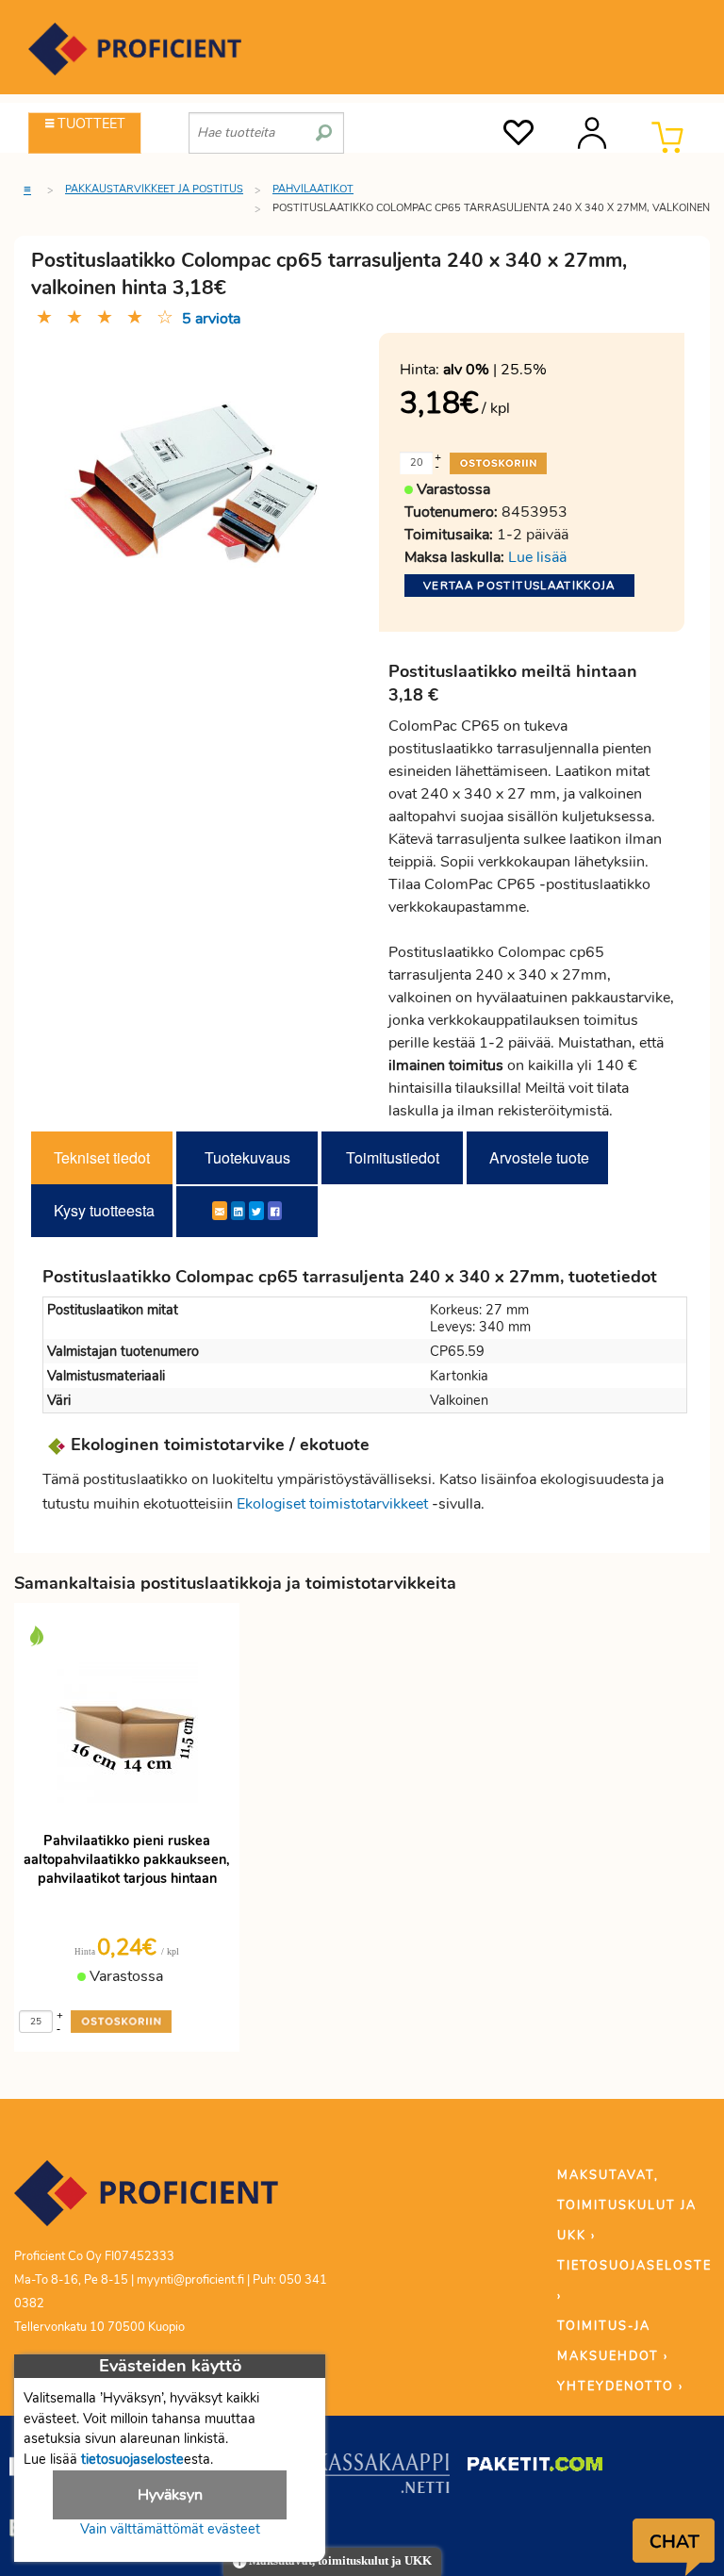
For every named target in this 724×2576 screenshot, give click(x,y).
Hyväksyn (170, 2495)
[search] (324, 125)
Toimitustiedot (393, 1157)
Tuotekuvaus (247, 1157)
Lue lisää (537, 557)
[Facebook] (275, 1211)
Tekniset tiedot (102, 1157)
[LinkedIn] (238, 1211)
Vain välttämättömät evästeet (170, 2529)
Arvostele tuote (539, 1157)
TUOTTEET (90, 124)
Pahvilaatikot (313, 189)
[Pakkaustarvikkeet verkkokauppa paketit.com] (535, 2469)
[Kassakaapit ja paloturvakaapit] (382, 2477)
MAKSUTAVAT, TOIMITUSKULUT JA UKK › (627, 2205)
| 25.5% (495, 370)
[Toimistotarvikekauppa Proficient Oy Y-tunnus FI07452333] (146, 2202)
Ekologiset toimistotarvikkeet (332, 1504)
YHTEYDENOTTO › (620, 2386)
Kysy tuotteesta (104, 1210)
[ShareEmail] (220, 1211)
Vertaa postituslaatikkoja (519, 586)
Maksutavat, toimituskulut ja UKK (339, 2561)
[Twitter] (256, 1211)
